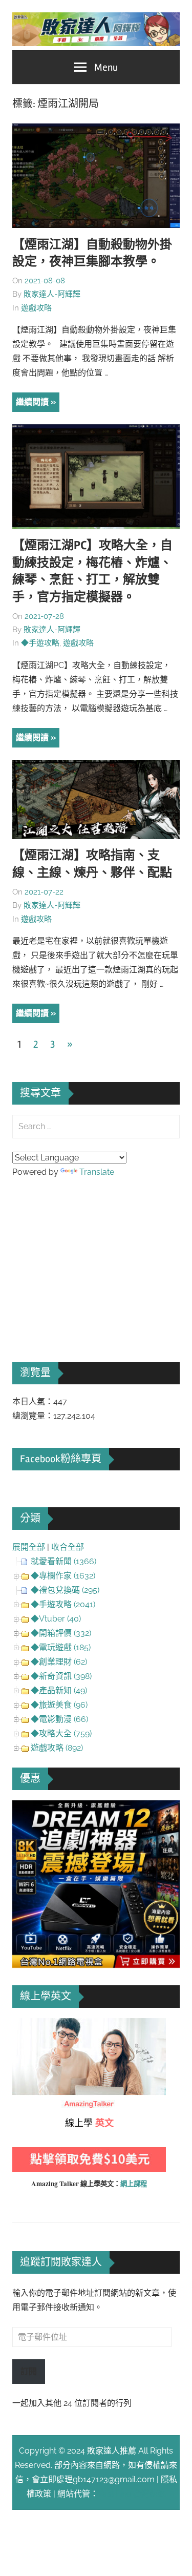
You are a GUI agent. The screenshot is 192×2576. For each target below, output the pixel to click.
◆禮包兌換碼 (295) (65, 1590)
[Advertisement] (89, 1256)
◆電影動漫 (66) (59, 1719)
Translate (97, 1172)
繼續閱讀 (32, 402)
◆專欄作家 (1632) (63, 1576)
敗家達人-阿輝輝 (52, 294)
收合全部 (68, 1547)
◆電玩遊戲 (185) (61, 1647)
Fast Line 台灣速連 (132, 2494)
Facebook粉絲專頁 (61, 1459)
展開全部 (29, 1547)
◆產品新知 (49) (59, 1690)
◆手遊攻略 (40, 643)
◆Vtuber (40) (56, 1619)
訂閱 (29, 2371)
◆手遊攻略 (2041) (63, 1604)
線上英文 (29, 2025)
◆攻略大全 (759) (61, 1733)
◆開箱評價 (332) (61, 1633)
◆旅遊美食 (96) (59, 1705)
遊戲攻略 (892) (57, 1748)
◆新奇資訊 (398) (61, 1676)
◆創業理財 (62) (59, 1662)
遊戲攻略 (36, 308)
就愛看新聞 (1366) (63, 1561)
